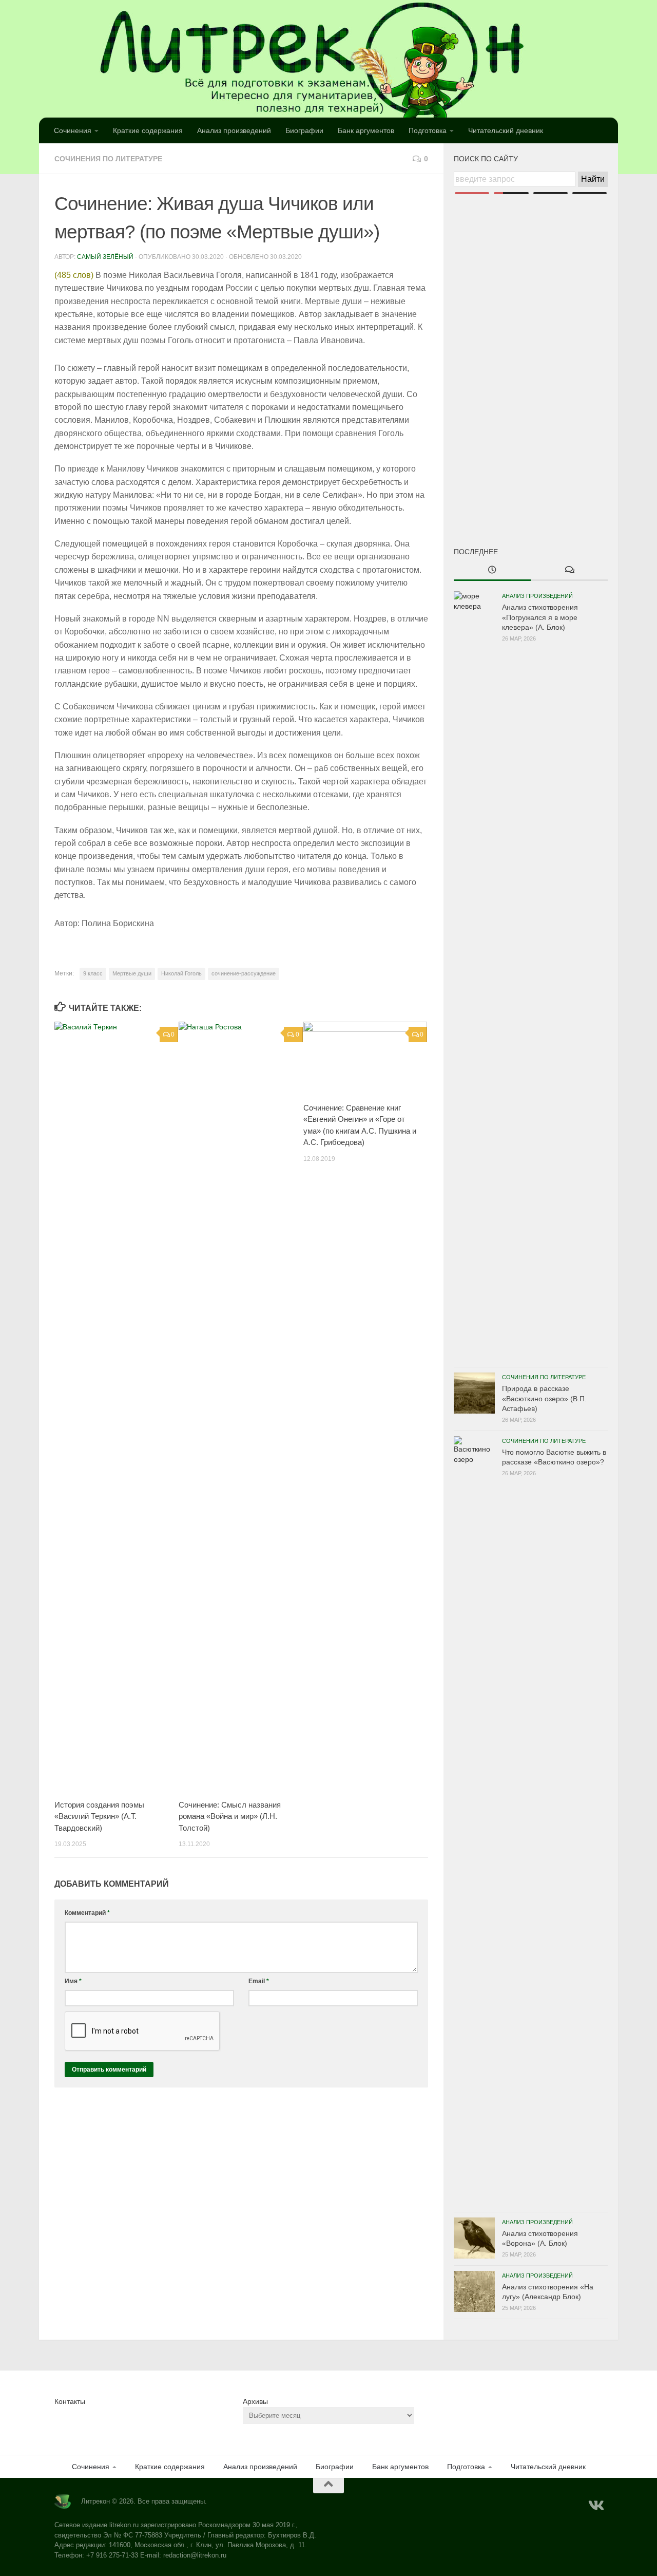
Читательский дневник (506, 130)
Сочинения (73, 130)
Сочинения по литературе (108, 159)
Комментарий (87, 1913)
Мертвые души (132, 973)
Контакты (70, 2401)
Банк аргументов (366, 130)
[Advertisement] (531, 353)
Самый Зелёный (105, 257)
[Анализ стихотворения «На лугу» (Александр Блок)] (474, 2291)
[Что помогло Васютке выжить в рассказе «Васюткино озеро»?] (474, 1821)
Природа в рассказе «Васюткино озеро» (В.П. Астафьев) (544, 1398)
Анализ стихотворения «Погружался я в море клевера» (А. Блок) (540, 617)
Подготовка (428, 130)
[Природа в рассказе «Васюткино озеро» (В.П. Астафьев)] (474, 1393)
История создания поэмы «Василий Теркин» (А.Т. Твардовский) (99, 1816)
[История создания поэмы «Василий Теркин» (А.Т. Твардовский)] (116, 1407)
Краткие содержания (148, 130)
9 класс (93, 973)
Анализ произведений (234, 130)
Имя (73, 1981)
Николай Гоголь (181, 973)
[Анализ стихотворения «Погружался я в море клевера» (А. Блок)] (474, 976)
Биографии (304, 130)
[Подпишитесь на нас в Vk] (595, 2506)
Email (259, 1981)
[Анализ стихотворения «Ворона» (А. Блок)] (474, 2238)
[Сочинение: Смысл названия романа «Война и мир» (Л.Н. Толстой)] (240, 1407)
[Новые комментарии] (569, 571)
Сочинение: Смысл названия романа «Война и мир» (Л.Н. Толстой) (230, 1816)
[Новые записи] (492, 571)
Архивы (255, 2401)
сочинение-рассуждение (244, 973)
